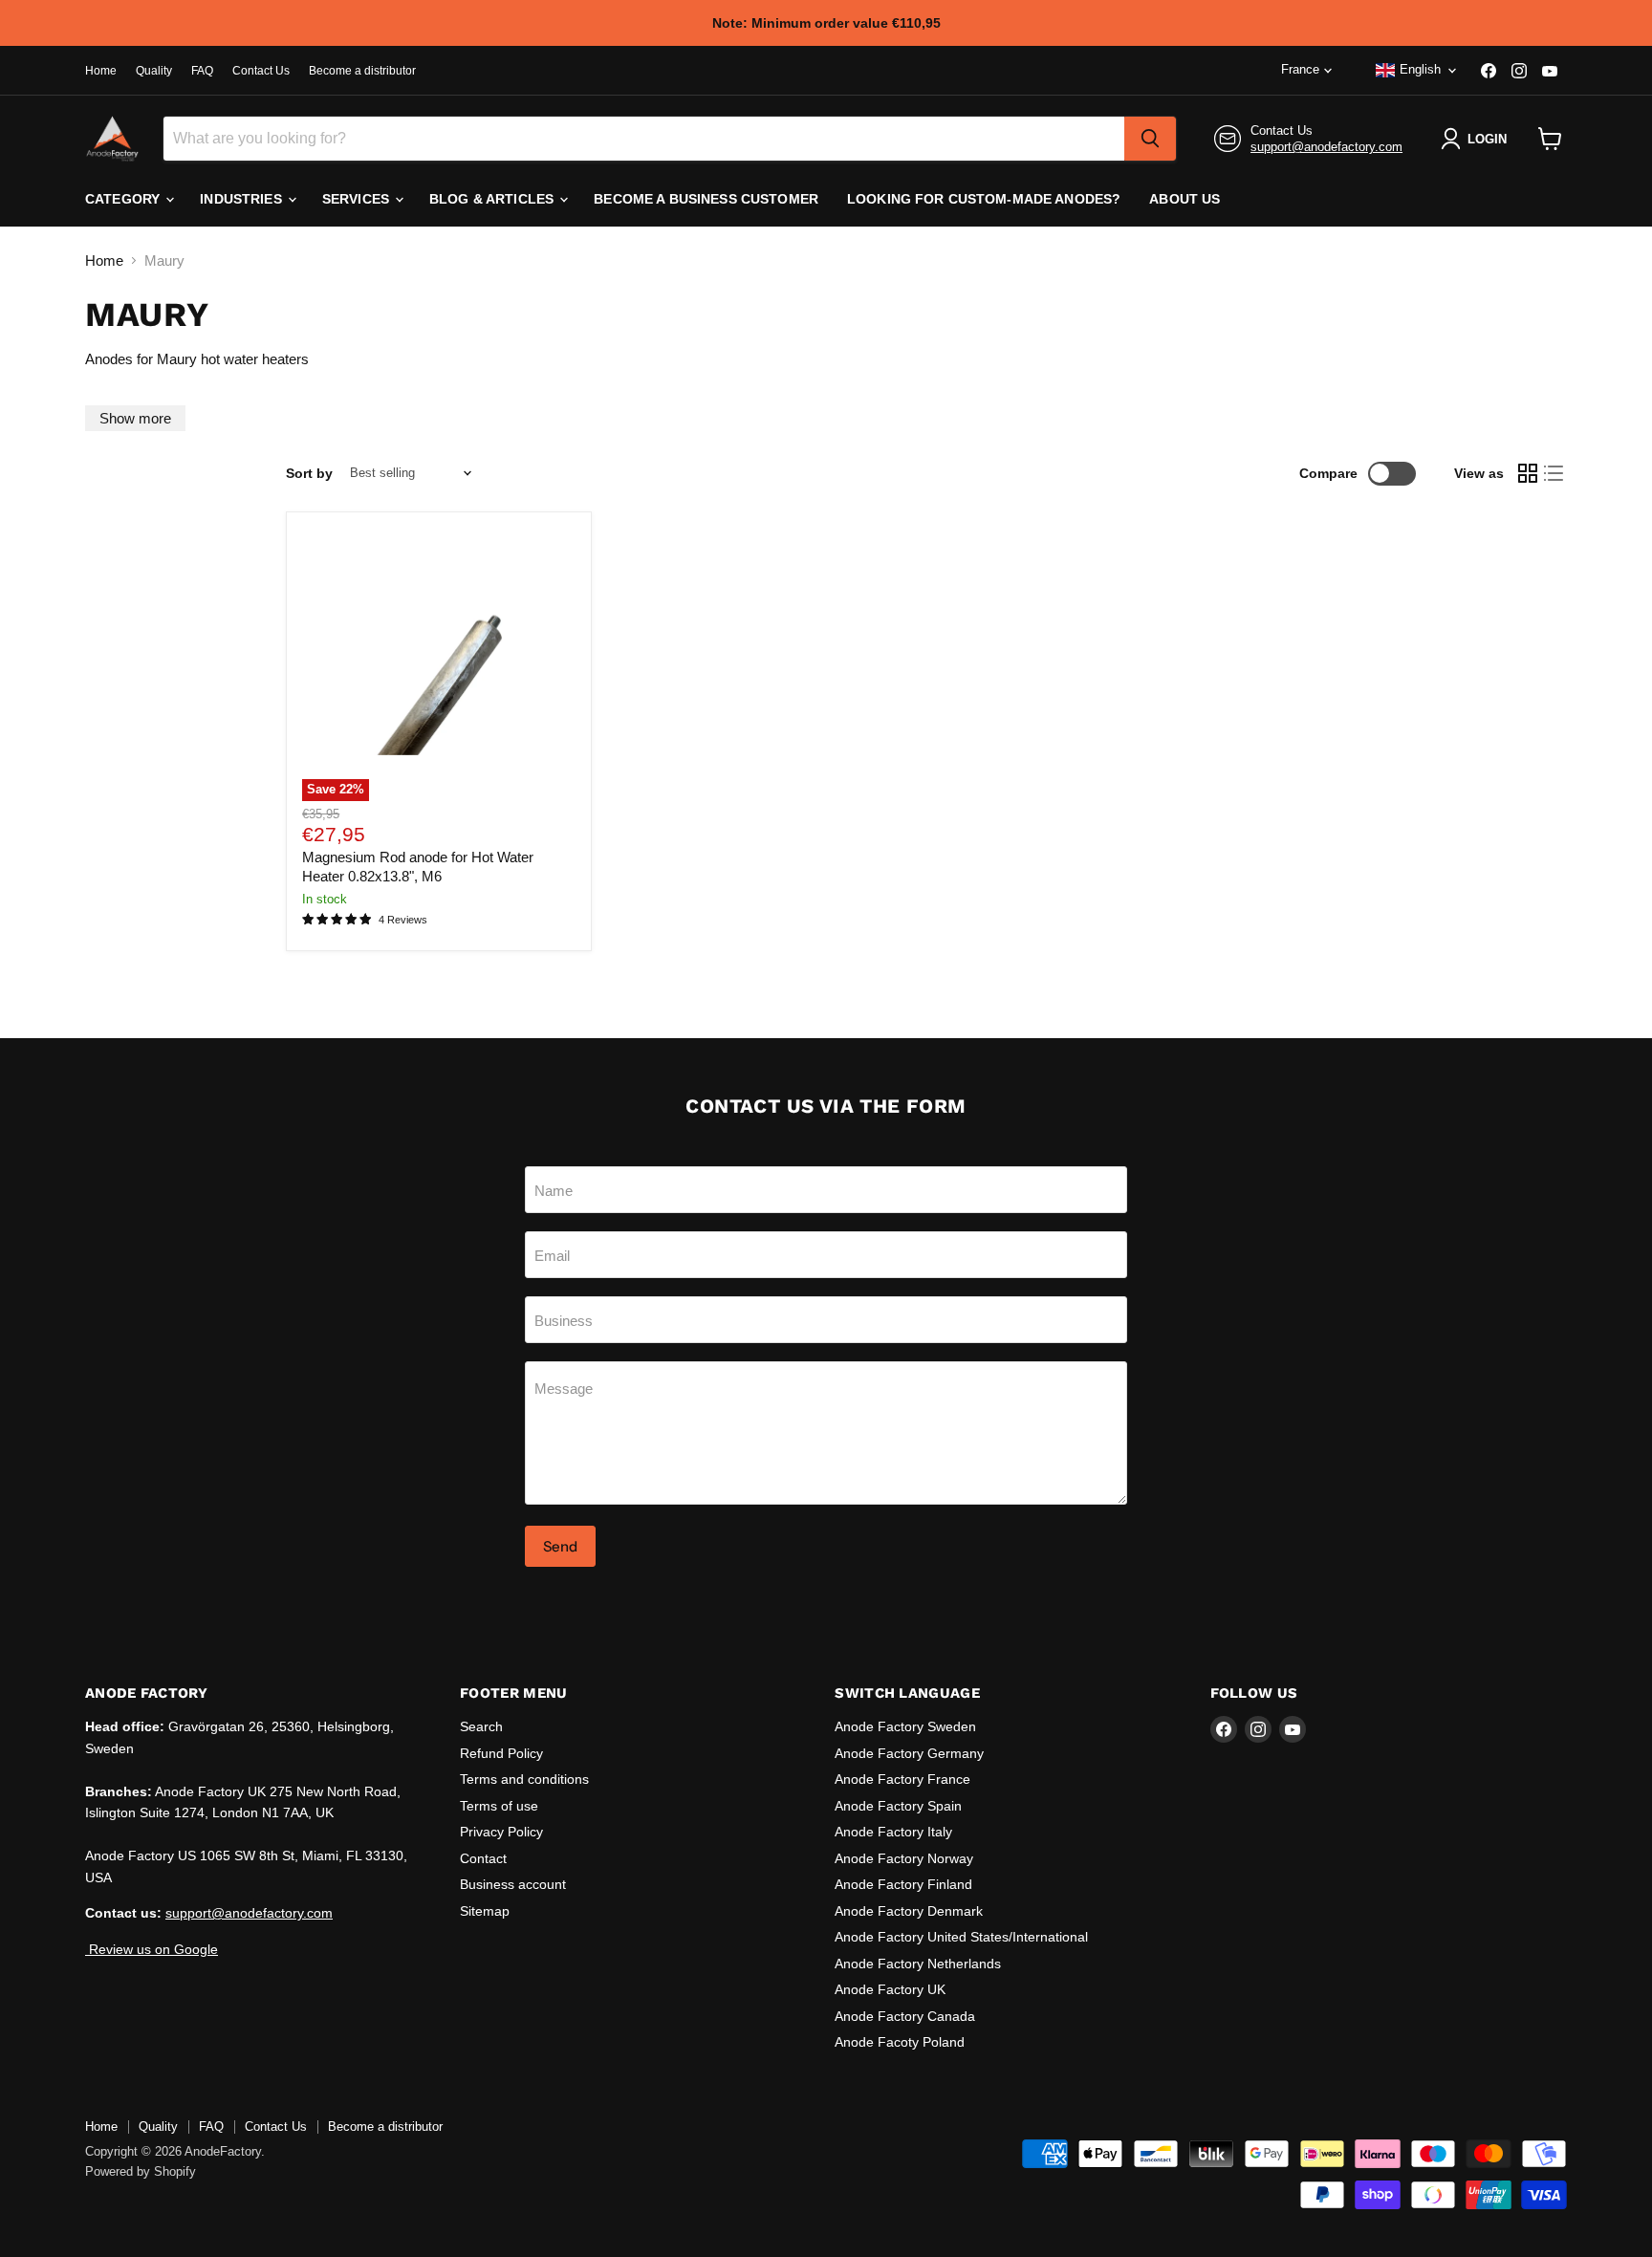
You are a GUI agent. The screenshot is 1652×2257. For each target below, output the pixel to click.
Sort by (309, 473)
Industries (243, 199)
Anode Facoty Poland (900, 2042)
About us (1185, 199)
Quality (154, 71)
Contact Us (261, 71)
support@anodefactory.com (1326, 147)
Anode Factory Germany (909, 1753)
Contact (483, 1858)
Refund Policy (501, 1753)
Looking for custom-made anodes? (984, 199)
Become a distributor (362, 71)
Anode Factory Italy (893, 1832)
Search (481, 1726)
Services (358, 199)
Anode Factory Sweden (905, 1726)
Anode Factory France (902, 1779)
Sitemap (485, 1911)
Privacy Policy (501, 1832)
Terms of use (499, 1806)
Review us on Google (152, 1949)
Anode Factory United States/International (961, 1937)
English (1420, 69)
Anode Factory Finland (903, 1884)
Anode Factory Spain (898, 1806)
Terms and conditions (524, 1779)
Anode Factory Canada (905, 2016)
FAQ (202, 71)
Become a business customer (706, 199)
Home (101, 71)
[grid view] (1528, 473)
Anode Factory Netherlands (918, 1964)
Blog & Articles (493, 199)
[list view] (1554, 473)
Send (560, 1546)
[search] (1150, 139)
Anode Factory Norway (904, 1858)
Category (124, 199)
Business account (513, 1884)
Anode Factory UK (890, 1989)
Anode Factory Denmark (909, 1911)
